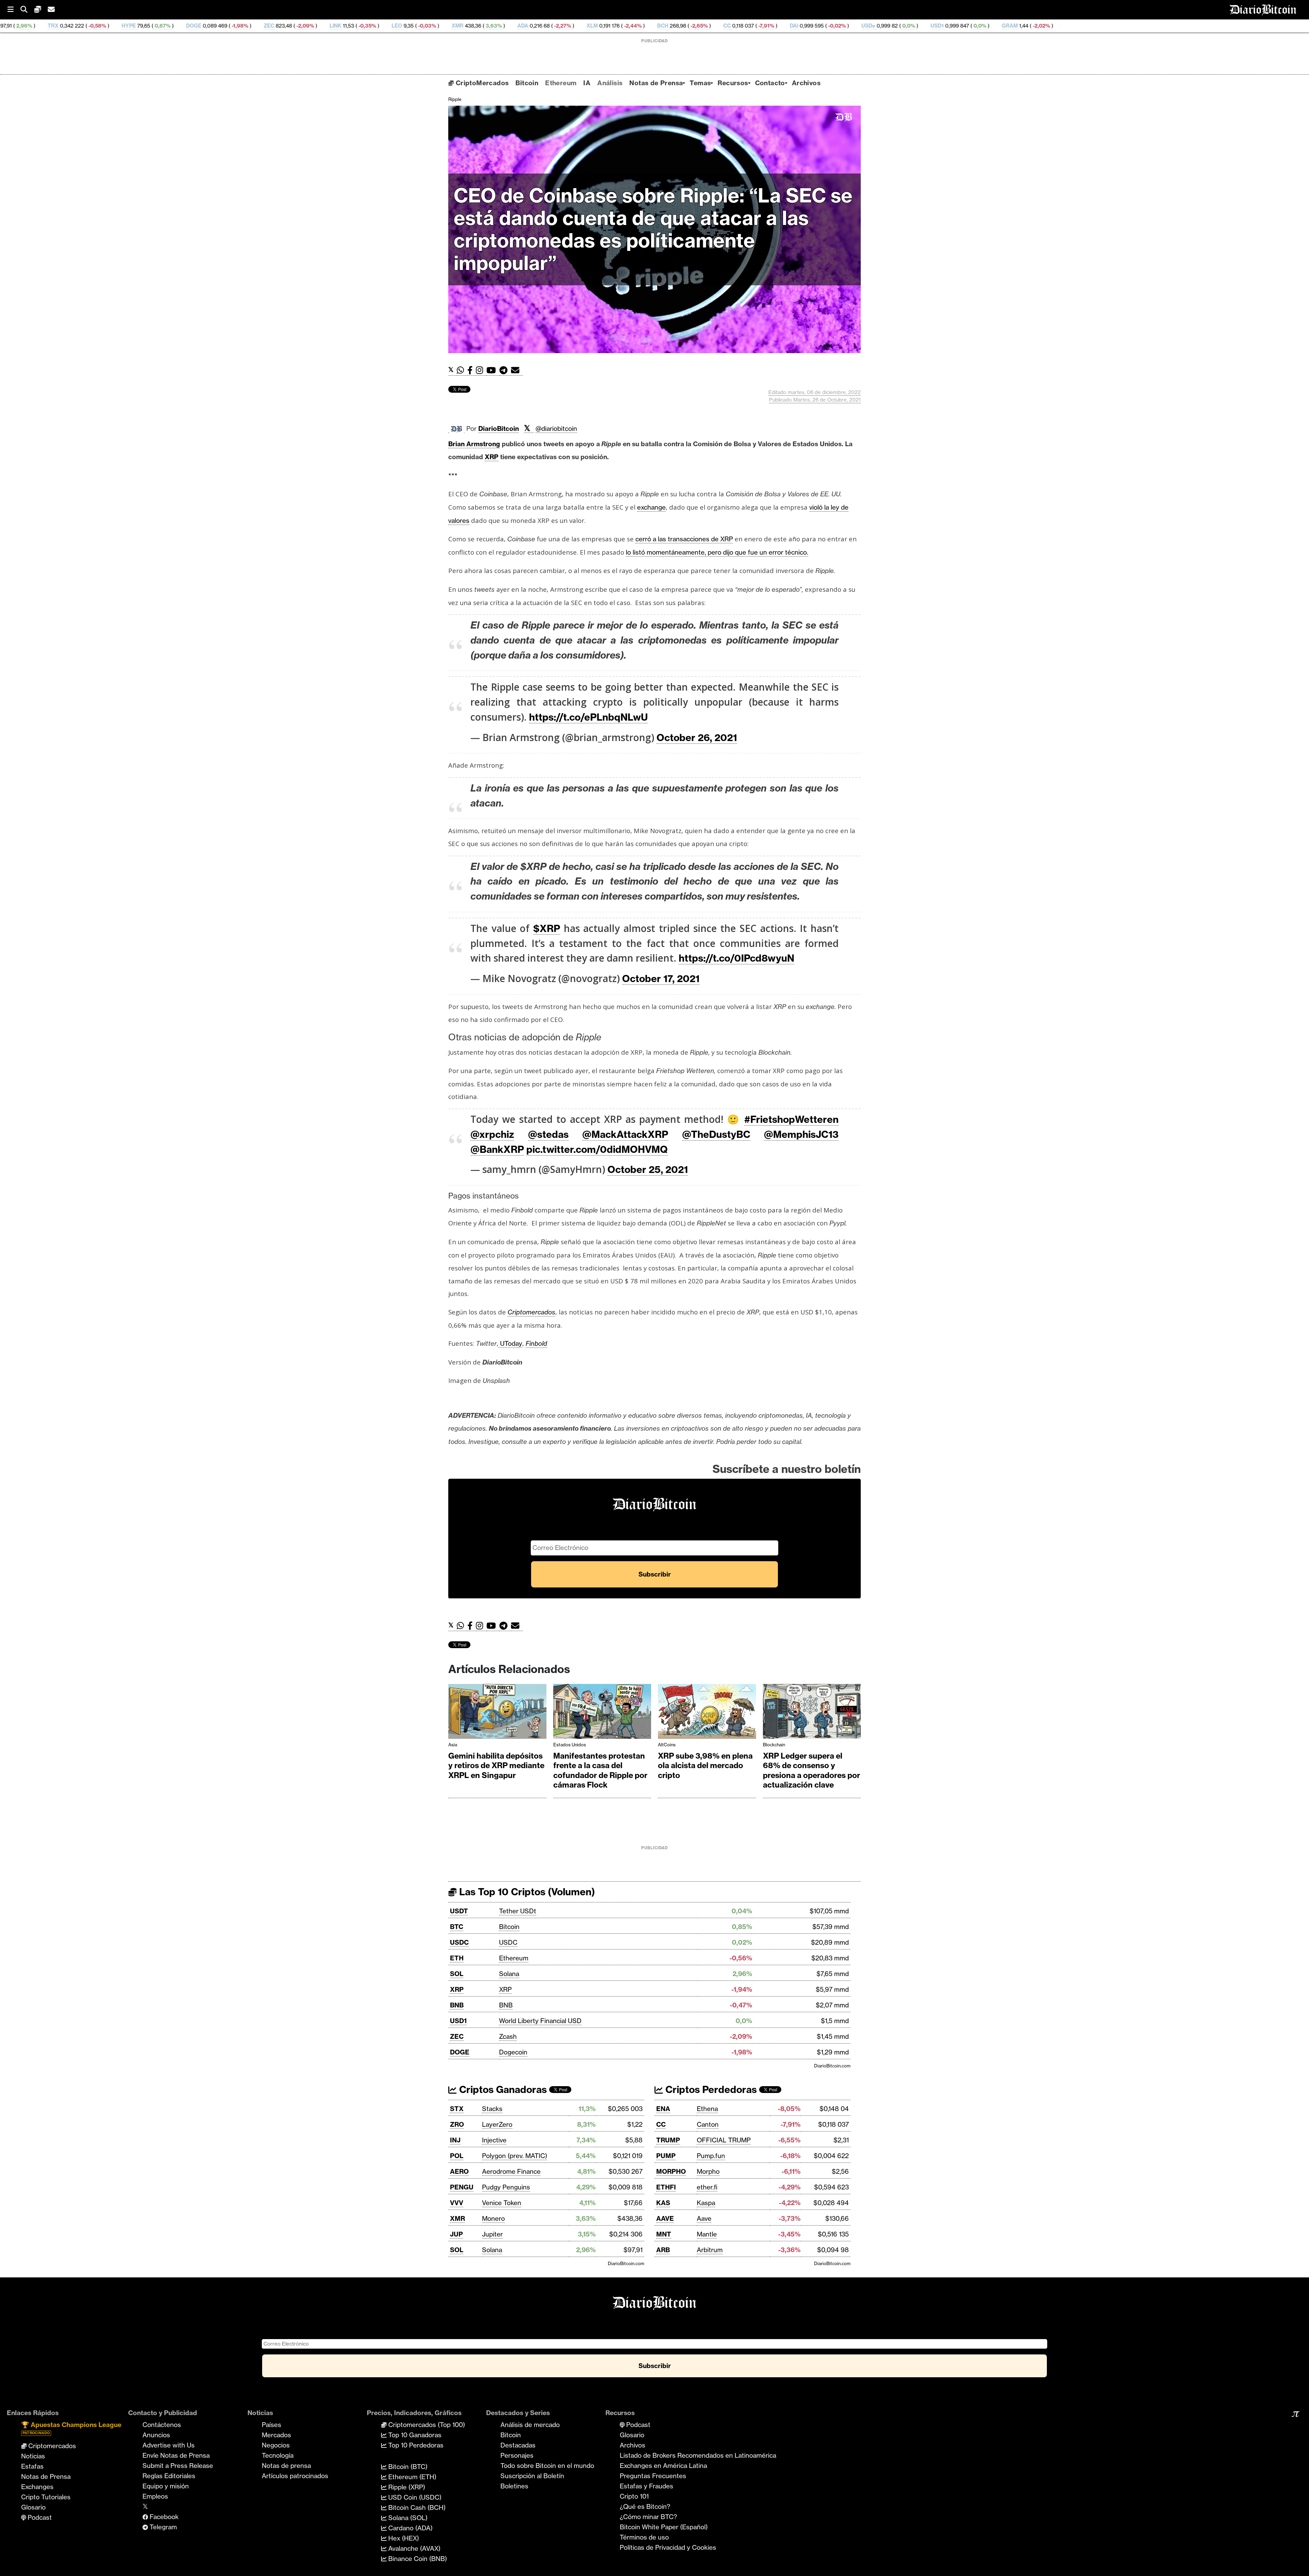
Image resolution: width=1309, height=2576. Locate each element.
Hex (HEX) (403, 2538)
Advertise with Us (169, 2445)
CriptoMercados (481, 83)
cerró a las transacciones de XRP (684, 539)
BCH (418, 26)
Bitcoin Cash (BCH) (416, 2507)
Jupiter (492, 2234)
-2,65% (454, 26)
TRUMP (668, 2140)
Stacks (492, 2109)
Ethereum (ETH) (411, 2477)
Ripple (455, 99)
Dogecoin (513, 2052)
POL (457, 2156)
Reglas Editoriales (169, 2476)
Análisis (610, 83)
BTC (457, 1927)
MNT (664, 2234)
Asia (453, 1745)
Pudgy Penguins (506, 2187)
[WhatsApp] (462, 370)
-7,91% (521, 26)
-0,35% (122, 26)
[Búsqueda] (27, 10)
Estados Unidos (570, 1745)
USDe (624, 26)
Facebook (163, 2517)
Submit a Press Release (178, 2466)
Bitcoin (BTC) (407, 2467)
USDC (459, 1942)
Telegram (162, 2527)
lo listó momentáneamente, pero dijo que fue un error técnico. (717, 552)
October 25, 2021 (648, 1169)
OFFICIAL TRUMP (724, 2140)
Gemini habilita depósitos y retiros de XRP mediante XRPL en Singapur (496, 1766)
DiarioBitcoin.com (832, 2066)
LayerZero (497, 2124)
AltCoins (667, 1745)
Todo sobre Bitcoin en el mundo (547, 2466)
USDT (459, 1911)
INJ (455, 2140)
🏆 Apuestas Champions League (71, 2428)
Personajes (517, 2455)
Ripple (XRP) (406, 2487)
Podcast (39, 2517)
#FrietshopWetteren (791, 1119)
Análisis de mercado (530, 2425)
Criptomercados (51, 2446)
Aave (704, 2218)
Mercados (276, 2435)
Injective (494, 2140)
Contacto (770, 83)
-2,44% (388, 26)
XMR (213, 26)
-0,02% (592, 26)
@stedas (548, 1134)
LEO (153, 26)
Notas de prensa (286, 2466)
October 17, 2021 (661, 978)
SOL (457, 1974)
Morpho (708, 2171)
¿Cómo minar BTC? (648, 2517)
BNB (457, 2005)
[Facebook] (472, 370)
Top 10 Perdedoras (415, 2445)
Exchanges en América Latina (663, 2466)
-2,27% (318, 26)
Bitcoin (527, 83)
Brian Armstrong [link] (474, 444)
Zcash (508, 2036)
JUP (456, 2234)
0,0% (664, 26)
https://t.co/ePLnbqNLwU (588, 717)
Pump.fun (711, 2156)
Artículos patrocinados (295, 2476)
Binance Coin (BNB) (417, 2559)
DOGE (460, 2052)
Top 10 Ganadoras (414, 2435)
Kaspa (706, 2203)
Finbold (536, 1343)
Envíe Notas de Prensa (176, 2455)
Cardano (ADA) (410, 2528)
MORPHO (671, 2171)
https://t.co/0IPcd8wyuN (736, 958)
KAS (663, 2203)
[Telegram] (505, 370)
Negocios (276, 2445)
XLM (348, 26)
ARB (663, 2250)
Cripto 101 (634, 2496)
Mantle (707, 2234)
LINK (91, 26)
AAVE (665, 2218)
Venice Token (502, 2203)
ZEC (25, 26)
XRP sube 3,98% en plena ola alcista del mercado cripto (705, 1766)
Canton (708, 2124)
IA (587, 83)
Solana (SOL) (407, 2518)
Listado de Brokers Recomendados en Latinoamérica (698, 2455)
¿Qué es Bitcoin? (645, 2506)
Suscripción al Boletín (532, 2476)
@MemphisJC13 (801, 1134)
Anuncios (156, 2435)
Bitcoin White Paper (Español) (664, 2527)
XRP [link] (492, 457)
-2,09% (60, 26)
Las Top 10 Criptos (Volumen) (526, 1892)
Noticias (33, 2456)
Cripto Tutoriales (46, 2497)
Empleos (155, 2496)
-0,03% (182, 26)
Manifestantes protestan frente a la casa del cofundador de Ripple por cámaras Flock (600, 1771)
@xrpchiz (492, 1134)
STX (457, 2109)
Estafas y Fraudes (646, 2486)
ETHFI (666, 2187)
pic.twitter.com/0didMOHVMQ (597, 1149)
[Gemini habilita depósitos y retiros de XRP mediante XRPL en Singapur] (497, 1713)
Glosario (33, 2507)
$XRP (547, 928)
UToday (510, 1343)
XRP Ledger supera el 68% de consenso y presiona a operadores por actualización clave (811, 1771)
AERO (459, 2171)
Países (272, 2425)
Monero (493, 2218)
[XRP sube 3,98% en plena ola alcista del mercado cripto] (707, 1713)
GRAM (765, 26)
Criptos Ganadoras (502, 2089)
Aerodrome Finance (511, 2171)
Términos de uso (644, 2537)
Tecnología (278, 2455)
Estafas (32, 2466)
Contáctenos (162, 2425)
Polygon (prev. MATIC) (515, 2156)
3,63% (249, 26)
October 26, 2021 (697, 737)
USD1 (693, 26)
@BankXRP (497, 1149)
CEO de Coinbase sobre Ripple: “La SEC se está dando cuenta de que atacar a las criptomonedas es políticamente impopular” (653, 229)
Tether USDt (518, 1911)
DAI (550, 26)
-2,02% (796, 26)
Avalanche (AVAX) (413, 2548)
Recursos (733, 83)
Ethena (707, 2109)
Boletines (514, 2486)
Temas (700, 83)
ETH (457, 1958)
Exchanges (37, 2487)
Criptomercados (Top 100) (426, 2425)
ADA (279, 26)
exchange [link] (651, 507)
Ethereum (561, 83)
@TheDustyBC (716, 1134)
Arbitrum (710, 2250)
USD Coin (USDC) (414, 2497)
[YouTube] (493, 370)
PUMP (666, 2156)
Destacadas (518, 2445)
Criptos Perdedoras (710, 2089)
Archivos (806, 83)
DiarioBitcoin (499, 428)
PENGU (462, 2187)
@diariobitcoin (556, 428)
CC (483, 26)
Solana (509, 1974)
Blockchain (774, 1745)
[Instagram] (481, 370)
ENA (663, 2109)
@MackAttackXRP (625, 1134)
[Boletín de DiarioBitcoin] (517, 370)
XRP (457, 1989)
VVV (457, 2203)
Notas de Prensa (656, 83)
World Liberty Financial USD (540, 2021)
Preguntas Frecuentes (653, 2476)
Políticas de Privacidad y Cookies (668, 2547)
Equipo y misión (166, 2486)
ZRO (457, 2124)
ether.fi (707, 2187)
